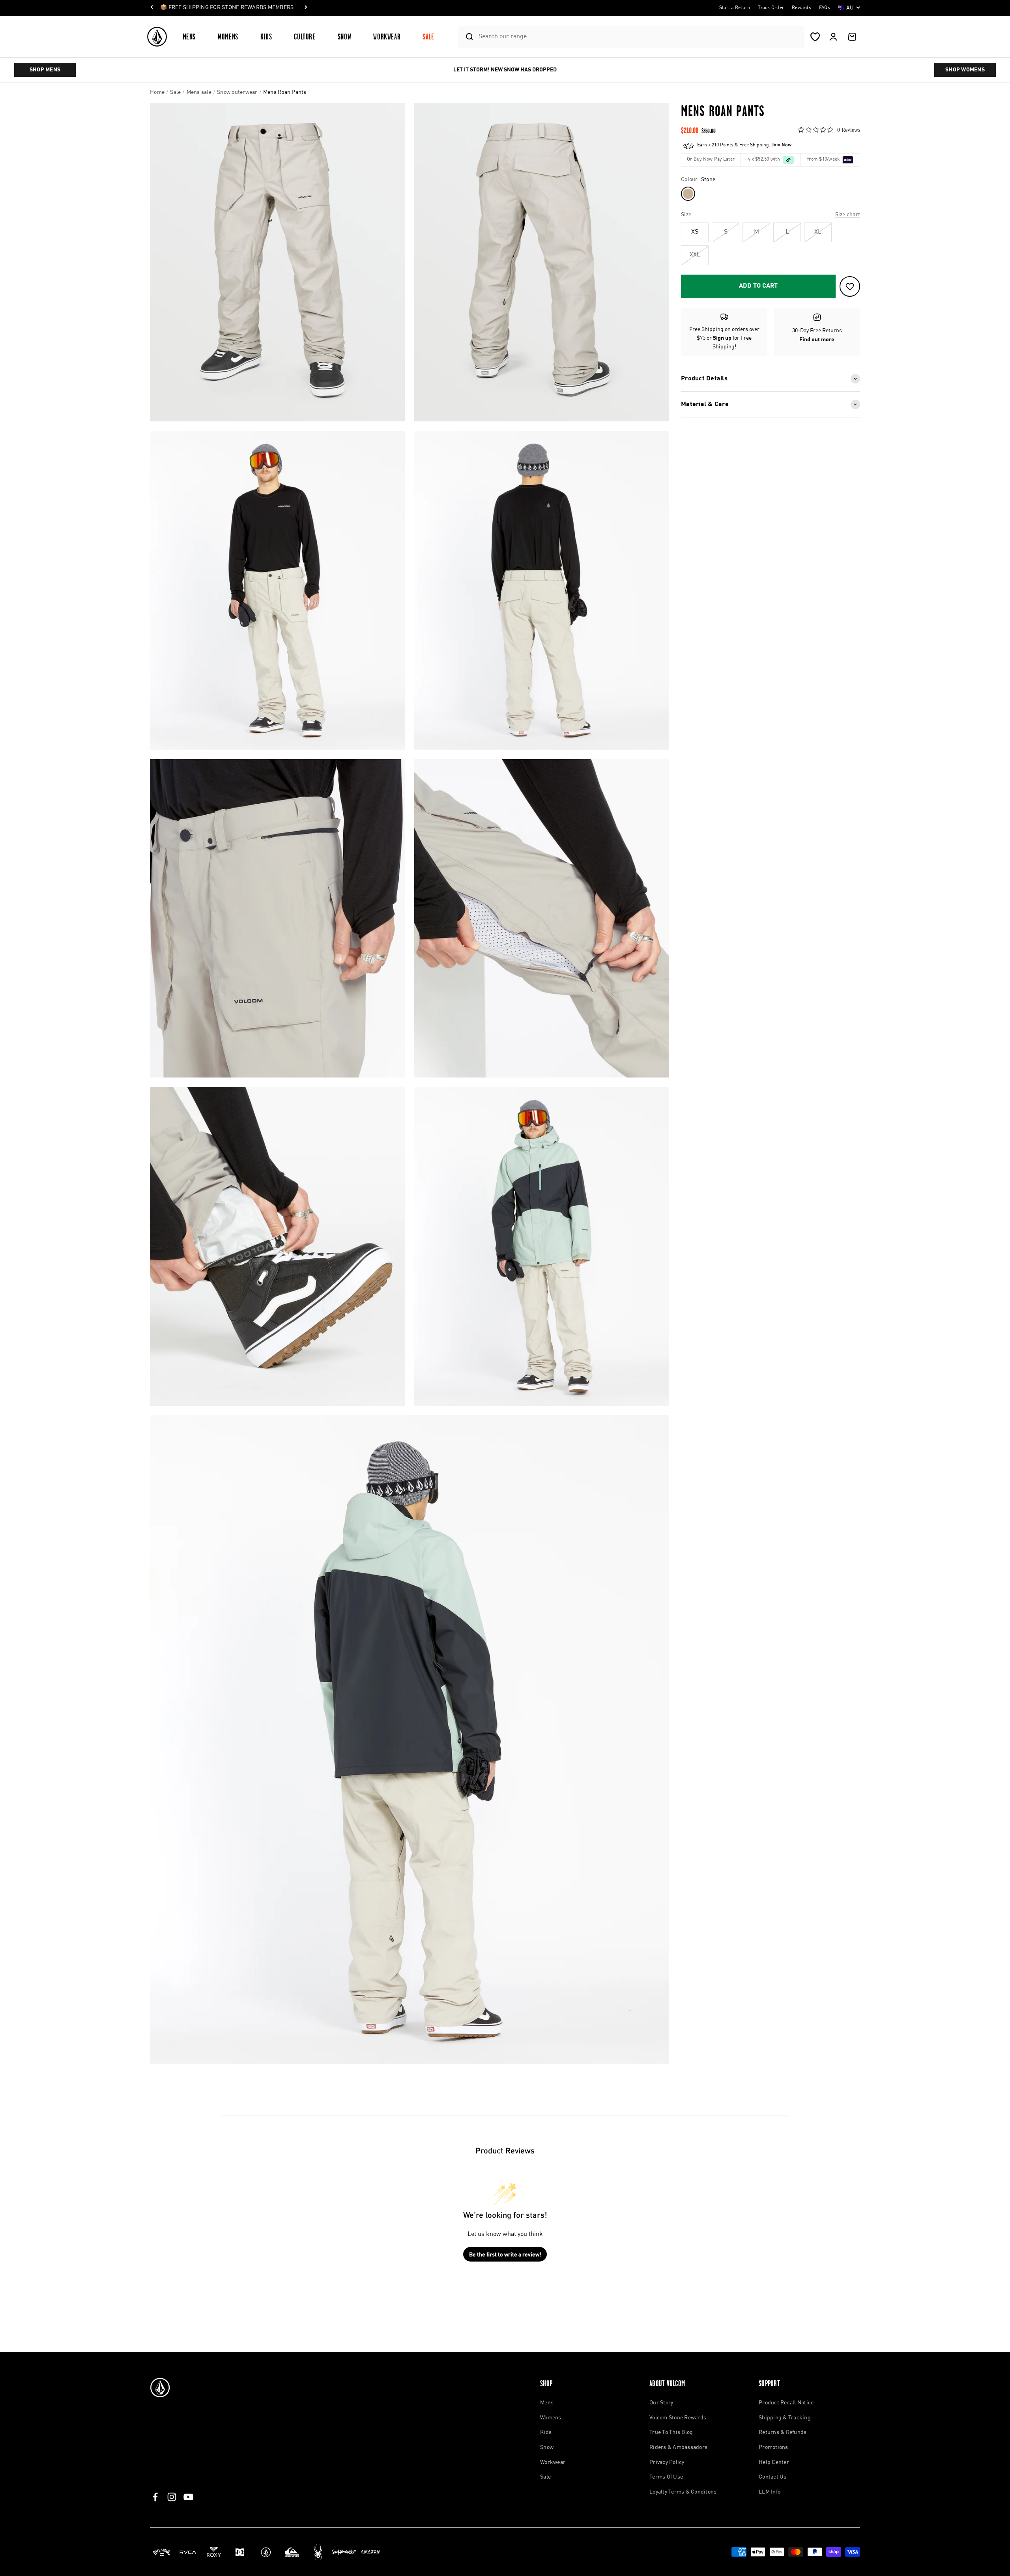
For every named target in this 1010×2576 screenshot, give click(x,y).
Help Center (774, 2462)
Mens (189, 36)
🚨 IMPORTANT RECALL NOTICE (201, 7)
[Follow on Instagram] (172, 2497)
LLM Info (770, 2492)
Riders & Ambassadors (678, 2447)
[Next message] (254, 8)
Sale (428, 36)
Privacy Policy (667, 2462)
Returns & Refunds (783, 2432)
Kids (266, 36)
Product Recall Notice (786, 2403)
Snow (345, 36)
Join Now (781, 145)
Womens (228, 36)
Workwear (387, 36)
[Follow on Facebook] (155, 2497)
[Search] (466, 37)
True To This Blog (671, 2432)
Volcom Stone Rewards (678, 2418)
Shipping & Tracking (785, 2418)
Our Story (661, 2403)
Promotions (773, 2447)
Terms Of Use (666, 2477)
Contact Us (773, 2477)
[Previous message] (152, 8)
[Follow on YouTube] (188, 2497)
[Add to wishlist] (850, 286)
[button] (193, 36)
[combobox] (639, 36)
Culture (305, 36)
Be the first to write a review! (505, 2254)
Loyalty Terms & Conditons (683, 2492)
